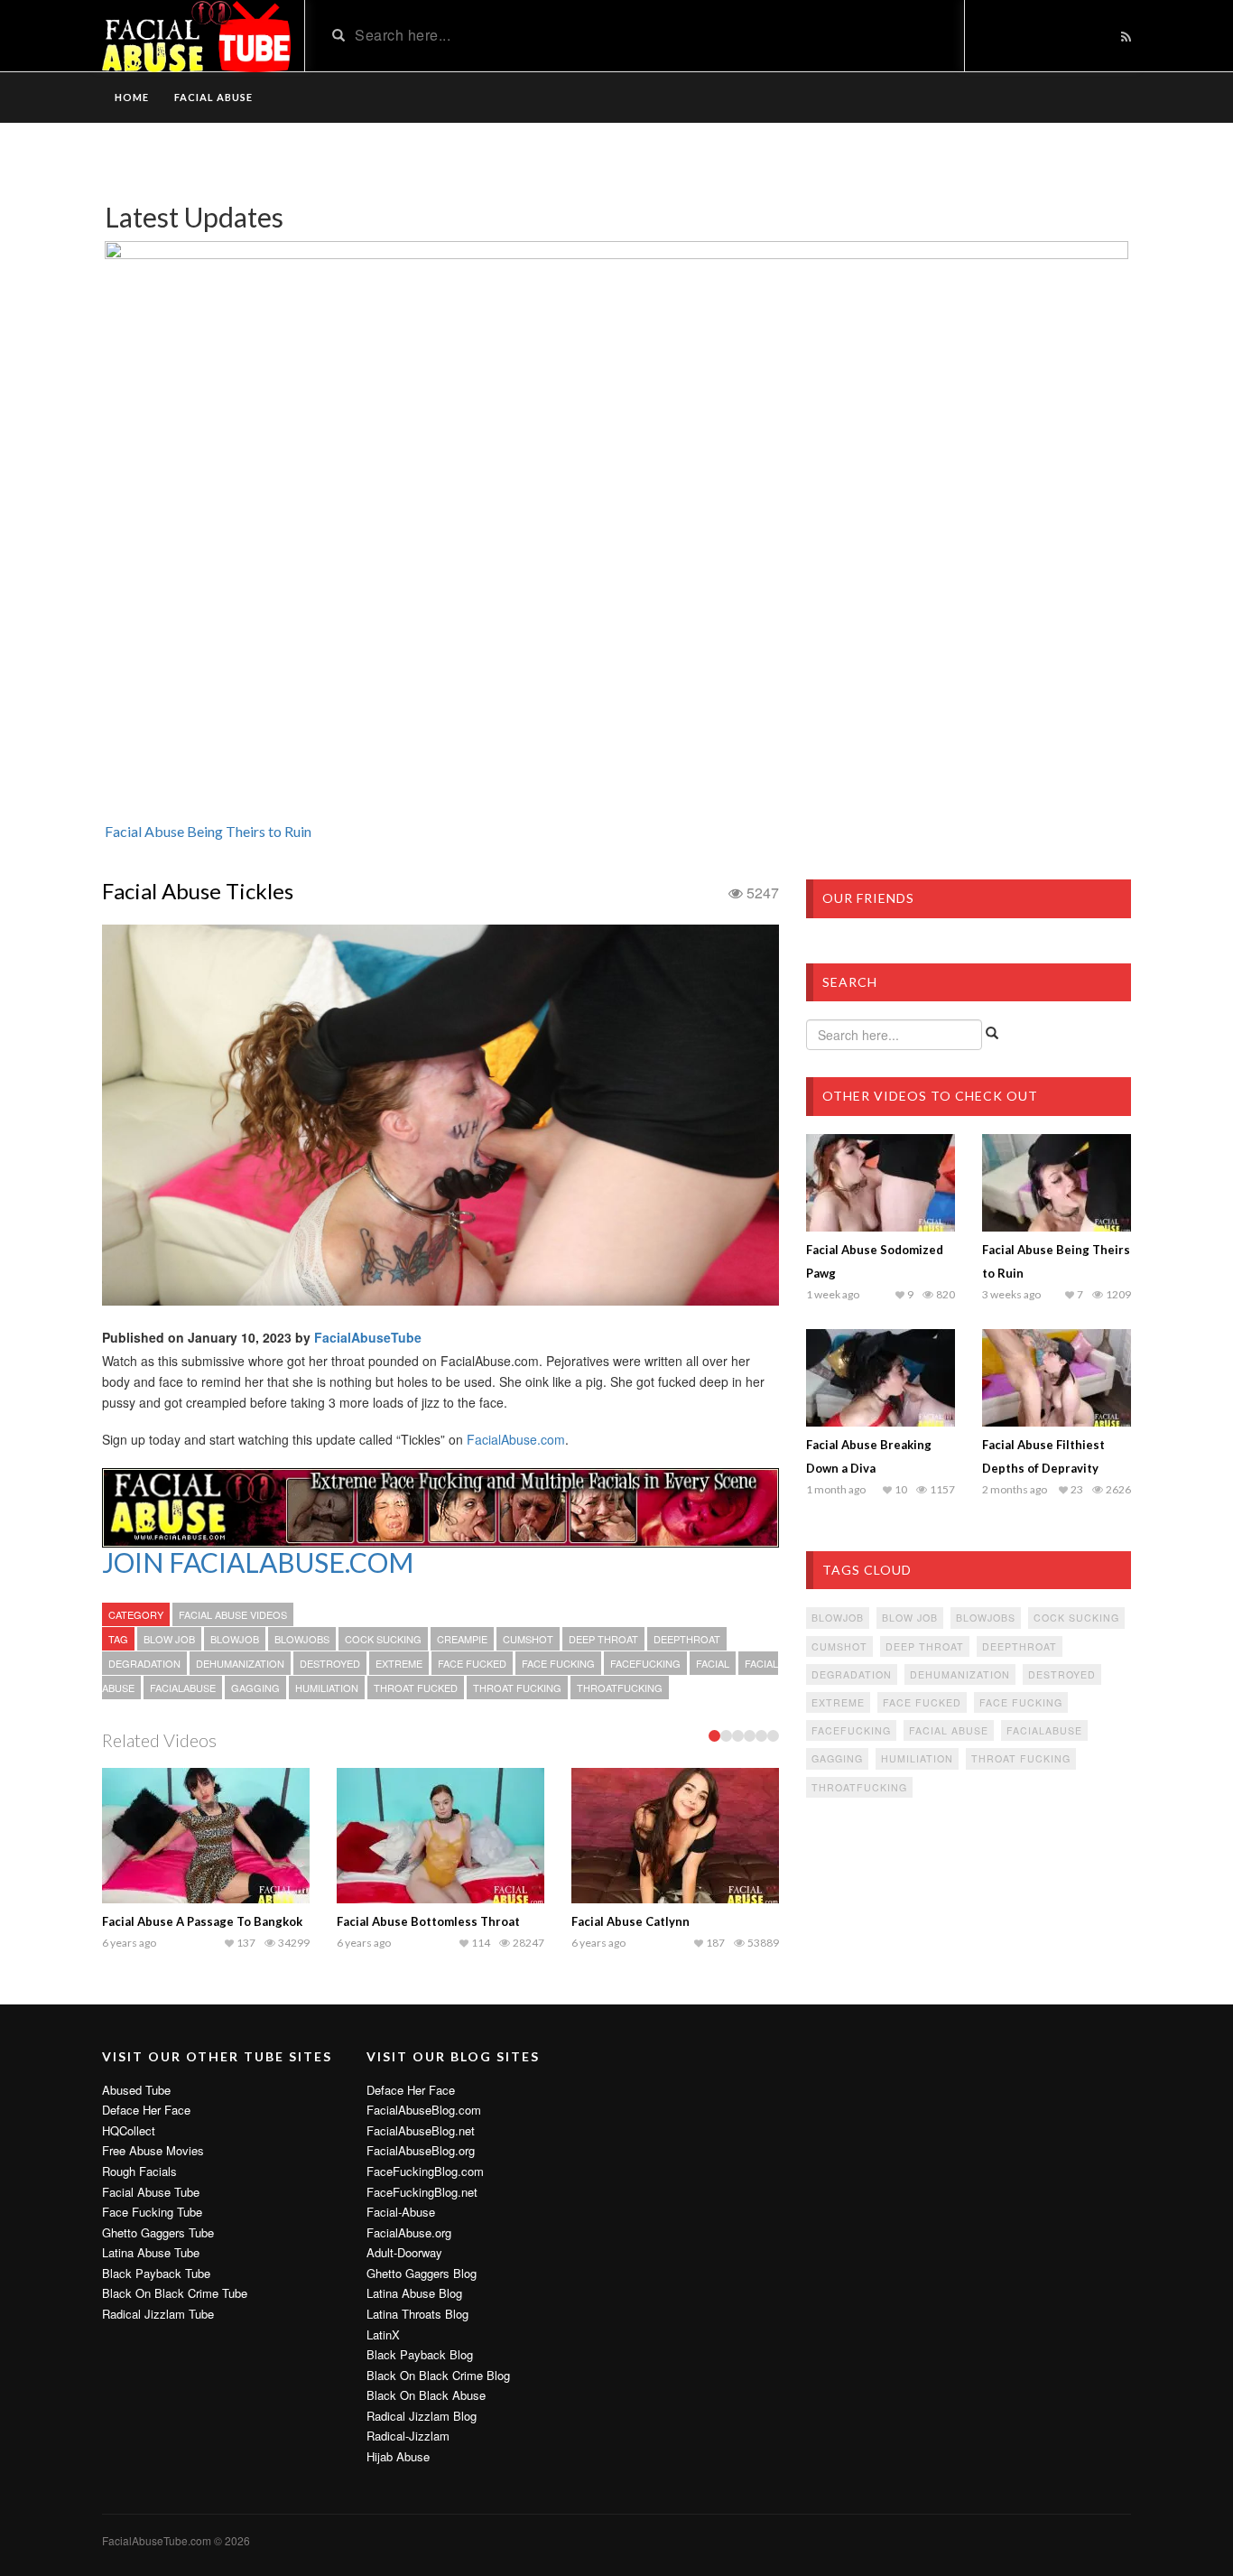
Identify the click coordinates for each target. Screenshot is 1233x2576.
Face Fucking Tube (152, 2212)
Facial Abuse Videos (233, 1614)
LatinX (383, 2335)
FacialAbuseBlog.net (421, 2131)
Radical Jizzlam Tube (158, 2314)
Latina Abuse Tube (151, 2253)
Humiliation (327, 1688)
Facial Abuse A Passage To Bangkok (202, 1921)
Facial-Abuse (401, 2212)
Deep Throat (603, 1639)
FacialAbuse (183, 1688)
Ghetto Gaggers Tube (158, 2233)
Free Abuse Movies (153, 2151)
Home (132, 97)
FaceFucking (645, 1663)
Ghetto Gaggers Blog (422, 2274)
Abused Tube (136, 2090)
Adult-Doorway (404, 2253)
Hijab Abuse (398, 2457)
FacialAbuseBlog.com (424, 2110)
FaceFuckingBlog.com (425, 2171)
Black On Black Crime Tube (175, 2293)
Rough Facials (139, 2171)
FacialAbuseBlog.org (421, 2151)
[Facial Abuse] (440, 1504)
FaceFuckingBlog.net (422, 2192)
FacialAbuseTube (368, 1337)
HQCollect (129, 2131)
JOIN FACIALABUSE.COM (258, 1562)
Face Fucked (472, 1663)
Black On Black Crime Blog (438, 2376)
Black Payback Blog (420, 2355)
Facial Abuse (213, 97)
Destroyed (330, 1663)
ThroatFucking (620, 1688)
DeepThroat (687, 1639)
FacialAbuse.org (409, 2233)
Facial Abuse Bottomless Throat (428, 1921)
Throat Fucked (416, 1688)
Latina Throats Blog (417, 2314)
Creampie (462, 1639)
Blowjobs (302, 1639)
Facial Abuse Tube (151, 2192)
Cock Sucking (383, 1639)
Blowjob (235, 1639)
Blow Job (169, 1639)
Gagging (255, 1688)
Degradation (144, 1663)
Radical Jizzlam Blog (422, 2416)
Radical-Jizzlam (408, 2436)
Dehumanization (240, 1663)
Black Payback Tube (156, 2274)
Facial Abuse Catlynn (630, 1921)
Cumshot (528, 1639)
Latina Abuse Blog (414, 2293)
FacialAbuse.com (516, 1439)
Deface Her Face (146, 2110)
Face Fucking (558, 1663)
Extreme (399, 1663)
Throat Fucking (517, 1688)
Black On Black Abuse (426, 2395)
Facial (713, 1663)
